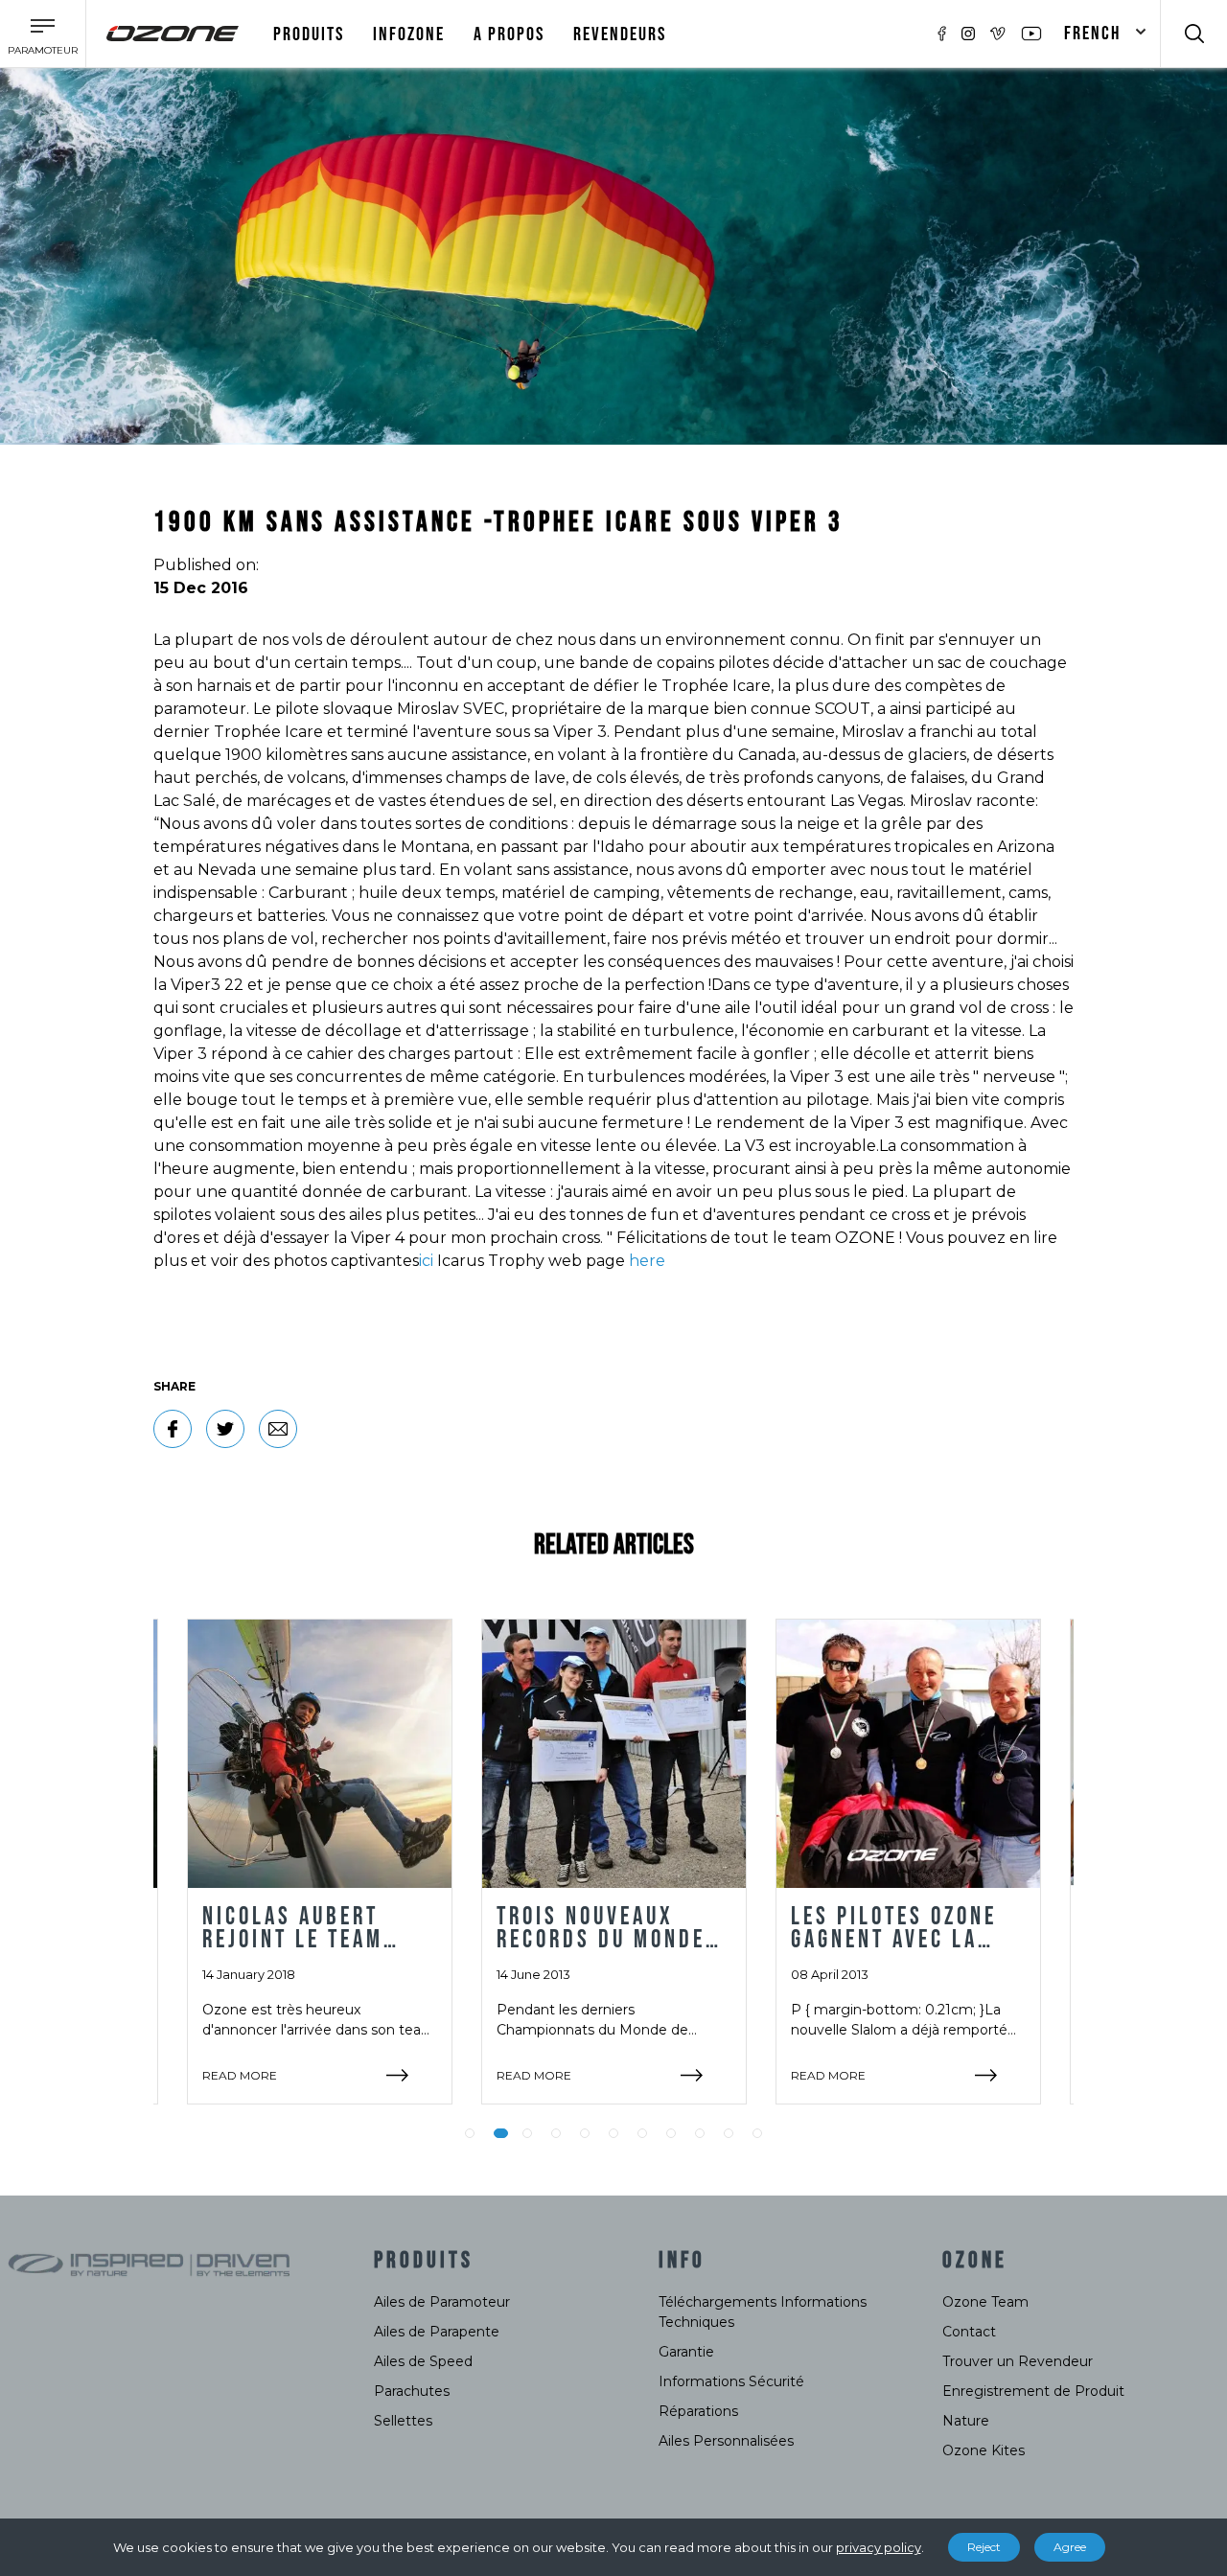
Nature (966, 2421)
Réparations (698, 2411)
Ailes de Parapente (437, 2332)
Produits (309, 34)
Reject (984, 2547)
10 (729, 2133)
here (647, 1261)
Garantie (686, 2352)
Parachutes (412, 2391)
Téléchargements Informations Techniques (763, 2312)
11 (757, 2133)
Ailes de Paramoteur (442, 2302)
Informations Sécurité (731, 2381)
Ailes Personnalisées (726, 2441)
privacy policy (879, 2547)
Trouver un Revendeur (1018, 2361)
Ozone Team (985, 2302)
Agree (1070, 2547)
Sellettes (403, 2421)
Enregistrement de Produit (1033, 2391)
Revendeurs (620, 34)
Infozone (409, 34)
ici (426, 1261)
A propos (509, 34)
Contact (969, 2332)
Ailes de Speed (423, 2361)
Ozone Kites (984, 2450)
